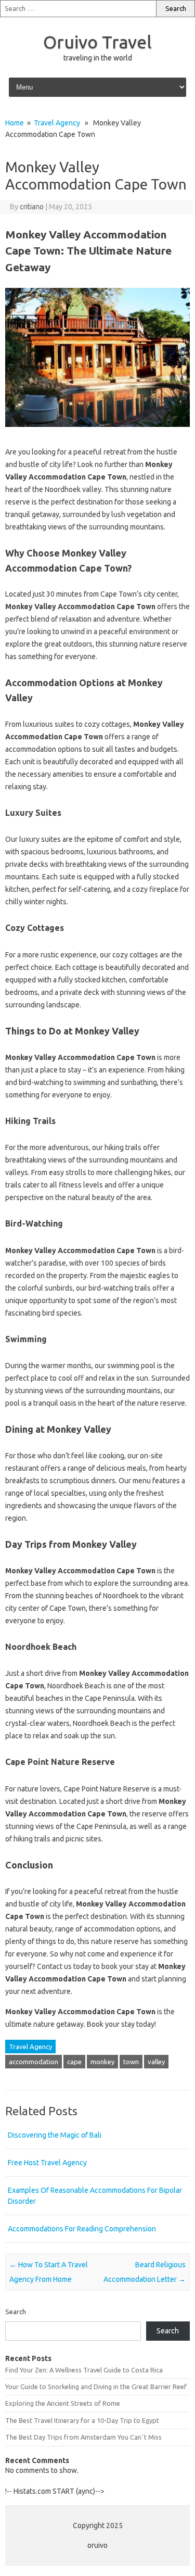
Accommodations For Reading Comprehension (82, 2229)
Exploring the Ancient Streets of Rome (63, 2403)
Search (16, 2312)
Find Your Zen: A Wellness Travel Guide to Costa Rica (84, 2370)
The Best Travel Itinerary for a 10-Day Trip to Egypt (82, 2420)
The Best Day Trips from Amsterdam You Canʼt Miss (83, 2437)
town (131, 2062)
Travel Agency (57, 123)
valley (156, 2062)
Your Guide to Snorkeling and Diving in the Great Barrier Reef (96, 2386)
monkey (102, 2062)
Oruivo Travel (97, 42)
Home (15, 123)
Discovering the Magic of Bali (55, 2135)
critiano (32, 207)
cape (74, 2062)
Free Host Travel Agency (47, 2163)
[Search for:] (78, 9)
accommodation (34, 2062)
